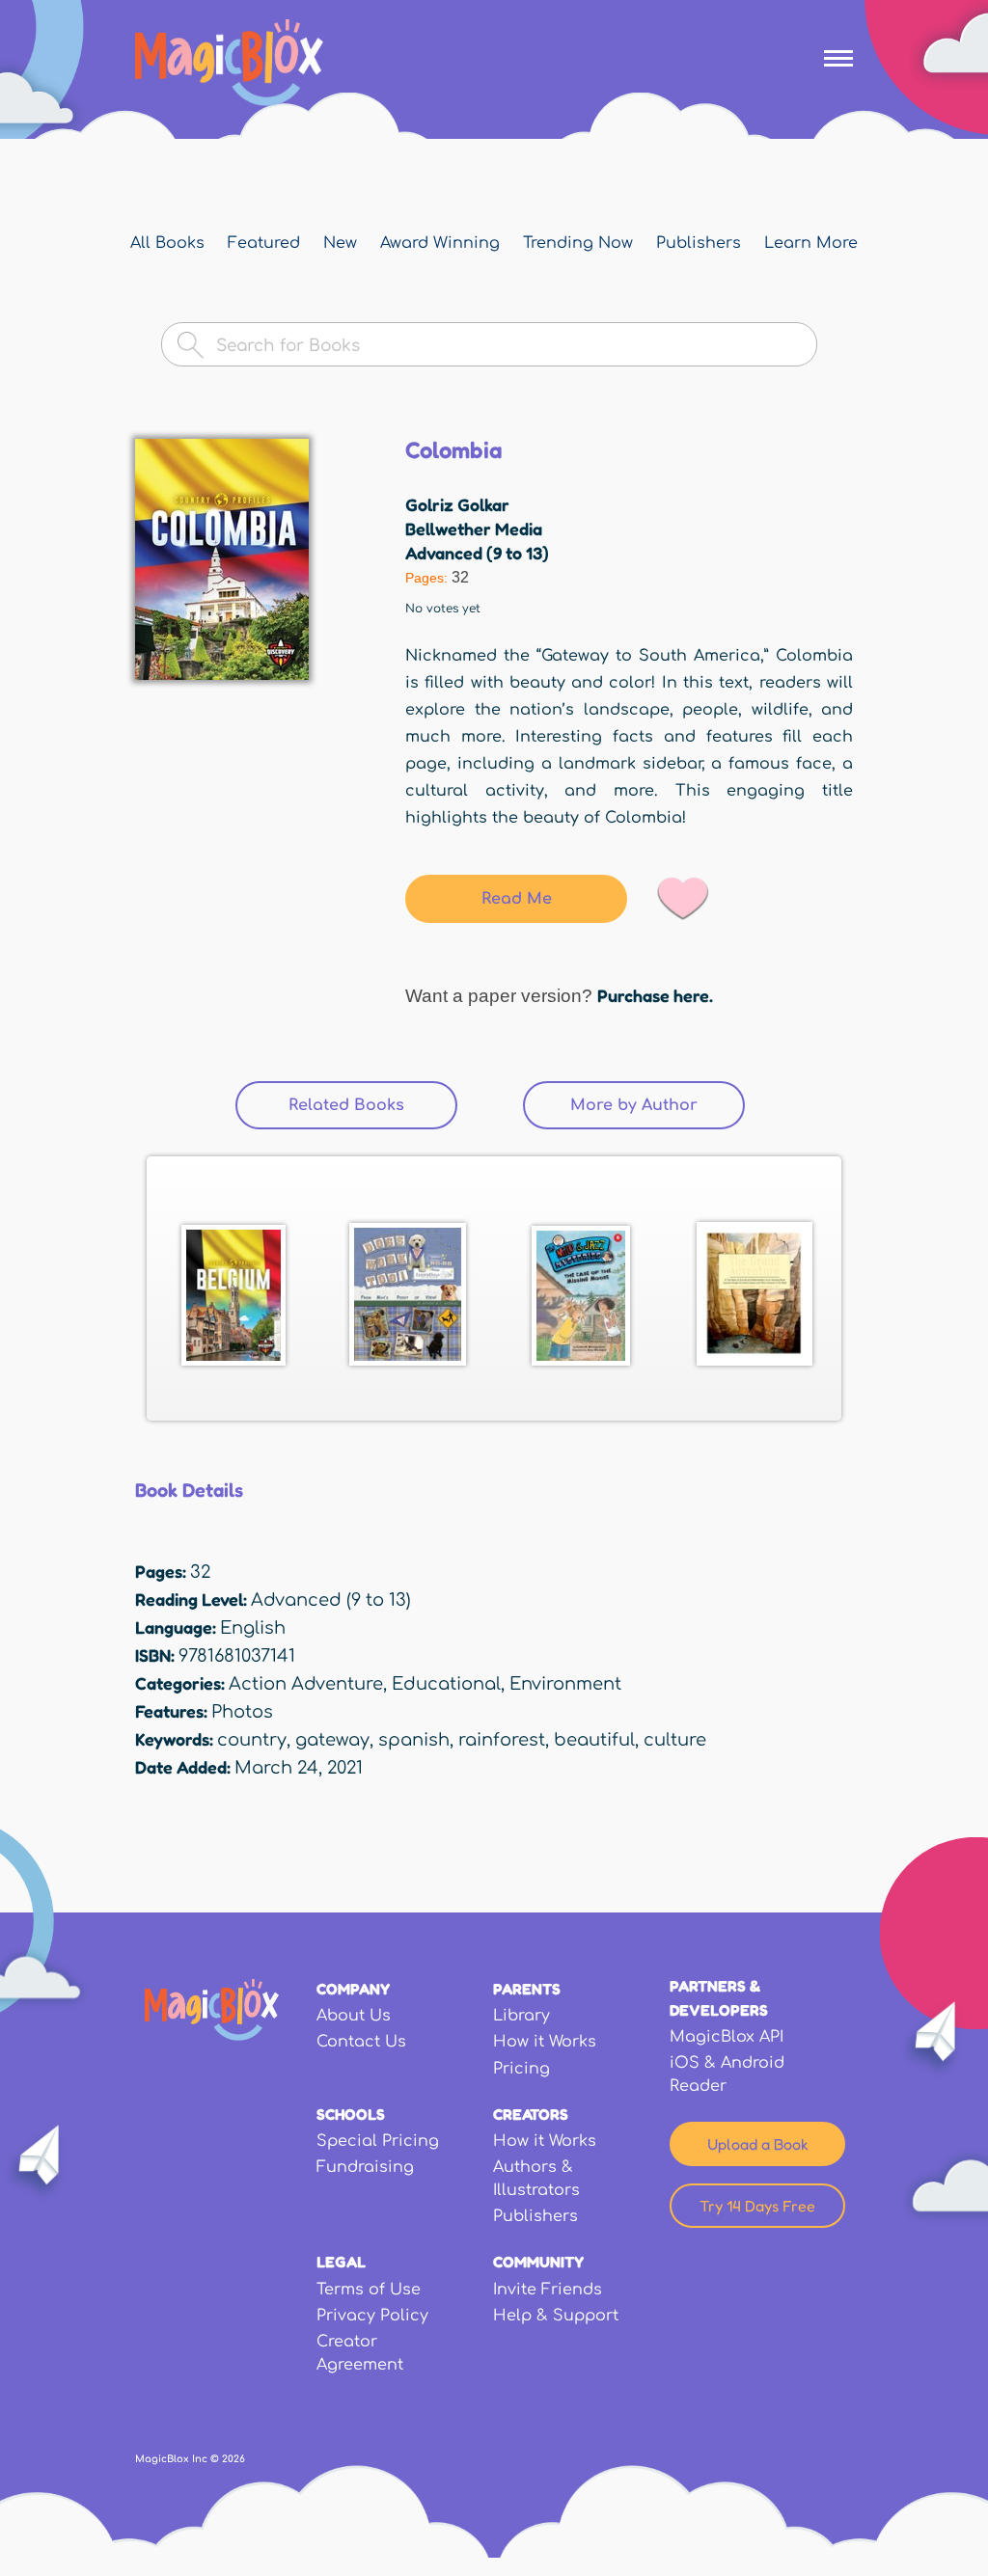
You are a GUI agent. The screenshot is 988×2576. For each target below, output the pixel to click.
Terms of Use (369, 2290)
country (252, 1740)
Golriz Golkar (457, 504)
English (253, 1628)
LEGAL (341, 2262)
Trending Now (578, 243)
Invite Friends (548, 2290)
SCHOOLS (351, 2114)
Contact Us (361, 2042)
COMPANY (353, 1989)
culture (675, 1740)
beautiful (594, 1740)
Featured (264, 243)
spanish (414, 1740)
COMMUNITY (538, 2262)
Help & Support (556, 2316)
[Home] (229, 63)
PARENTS (527, 1989)
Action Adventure (306, 1684)
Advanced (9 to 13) (477, 553)
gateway (332, 1740)
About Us (354, 2016)
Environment (565, 1684)
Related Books (373, 1105)
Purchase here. (655, 995)
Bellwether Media (474, 529)
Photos (242, 1712)
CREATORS (531, 2114)
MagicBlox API (727, 2037)
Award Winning (440, 243)
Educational (446, 1684)
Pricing (521, 2069)
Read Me (517, 899)
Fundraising (365, 2167)
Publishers (699, 243)
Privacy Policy (372, 2316)
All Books (167, 243)
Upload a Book (758, 2144)
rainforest (502, 1740)
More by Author (634, 1105)
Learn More (811, 243)
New (340, 243)
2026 (233, 2459)
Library (521, 2016)
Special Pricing (378, 2141)
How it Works (545, 2042)
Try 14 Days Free (757, 2206)
